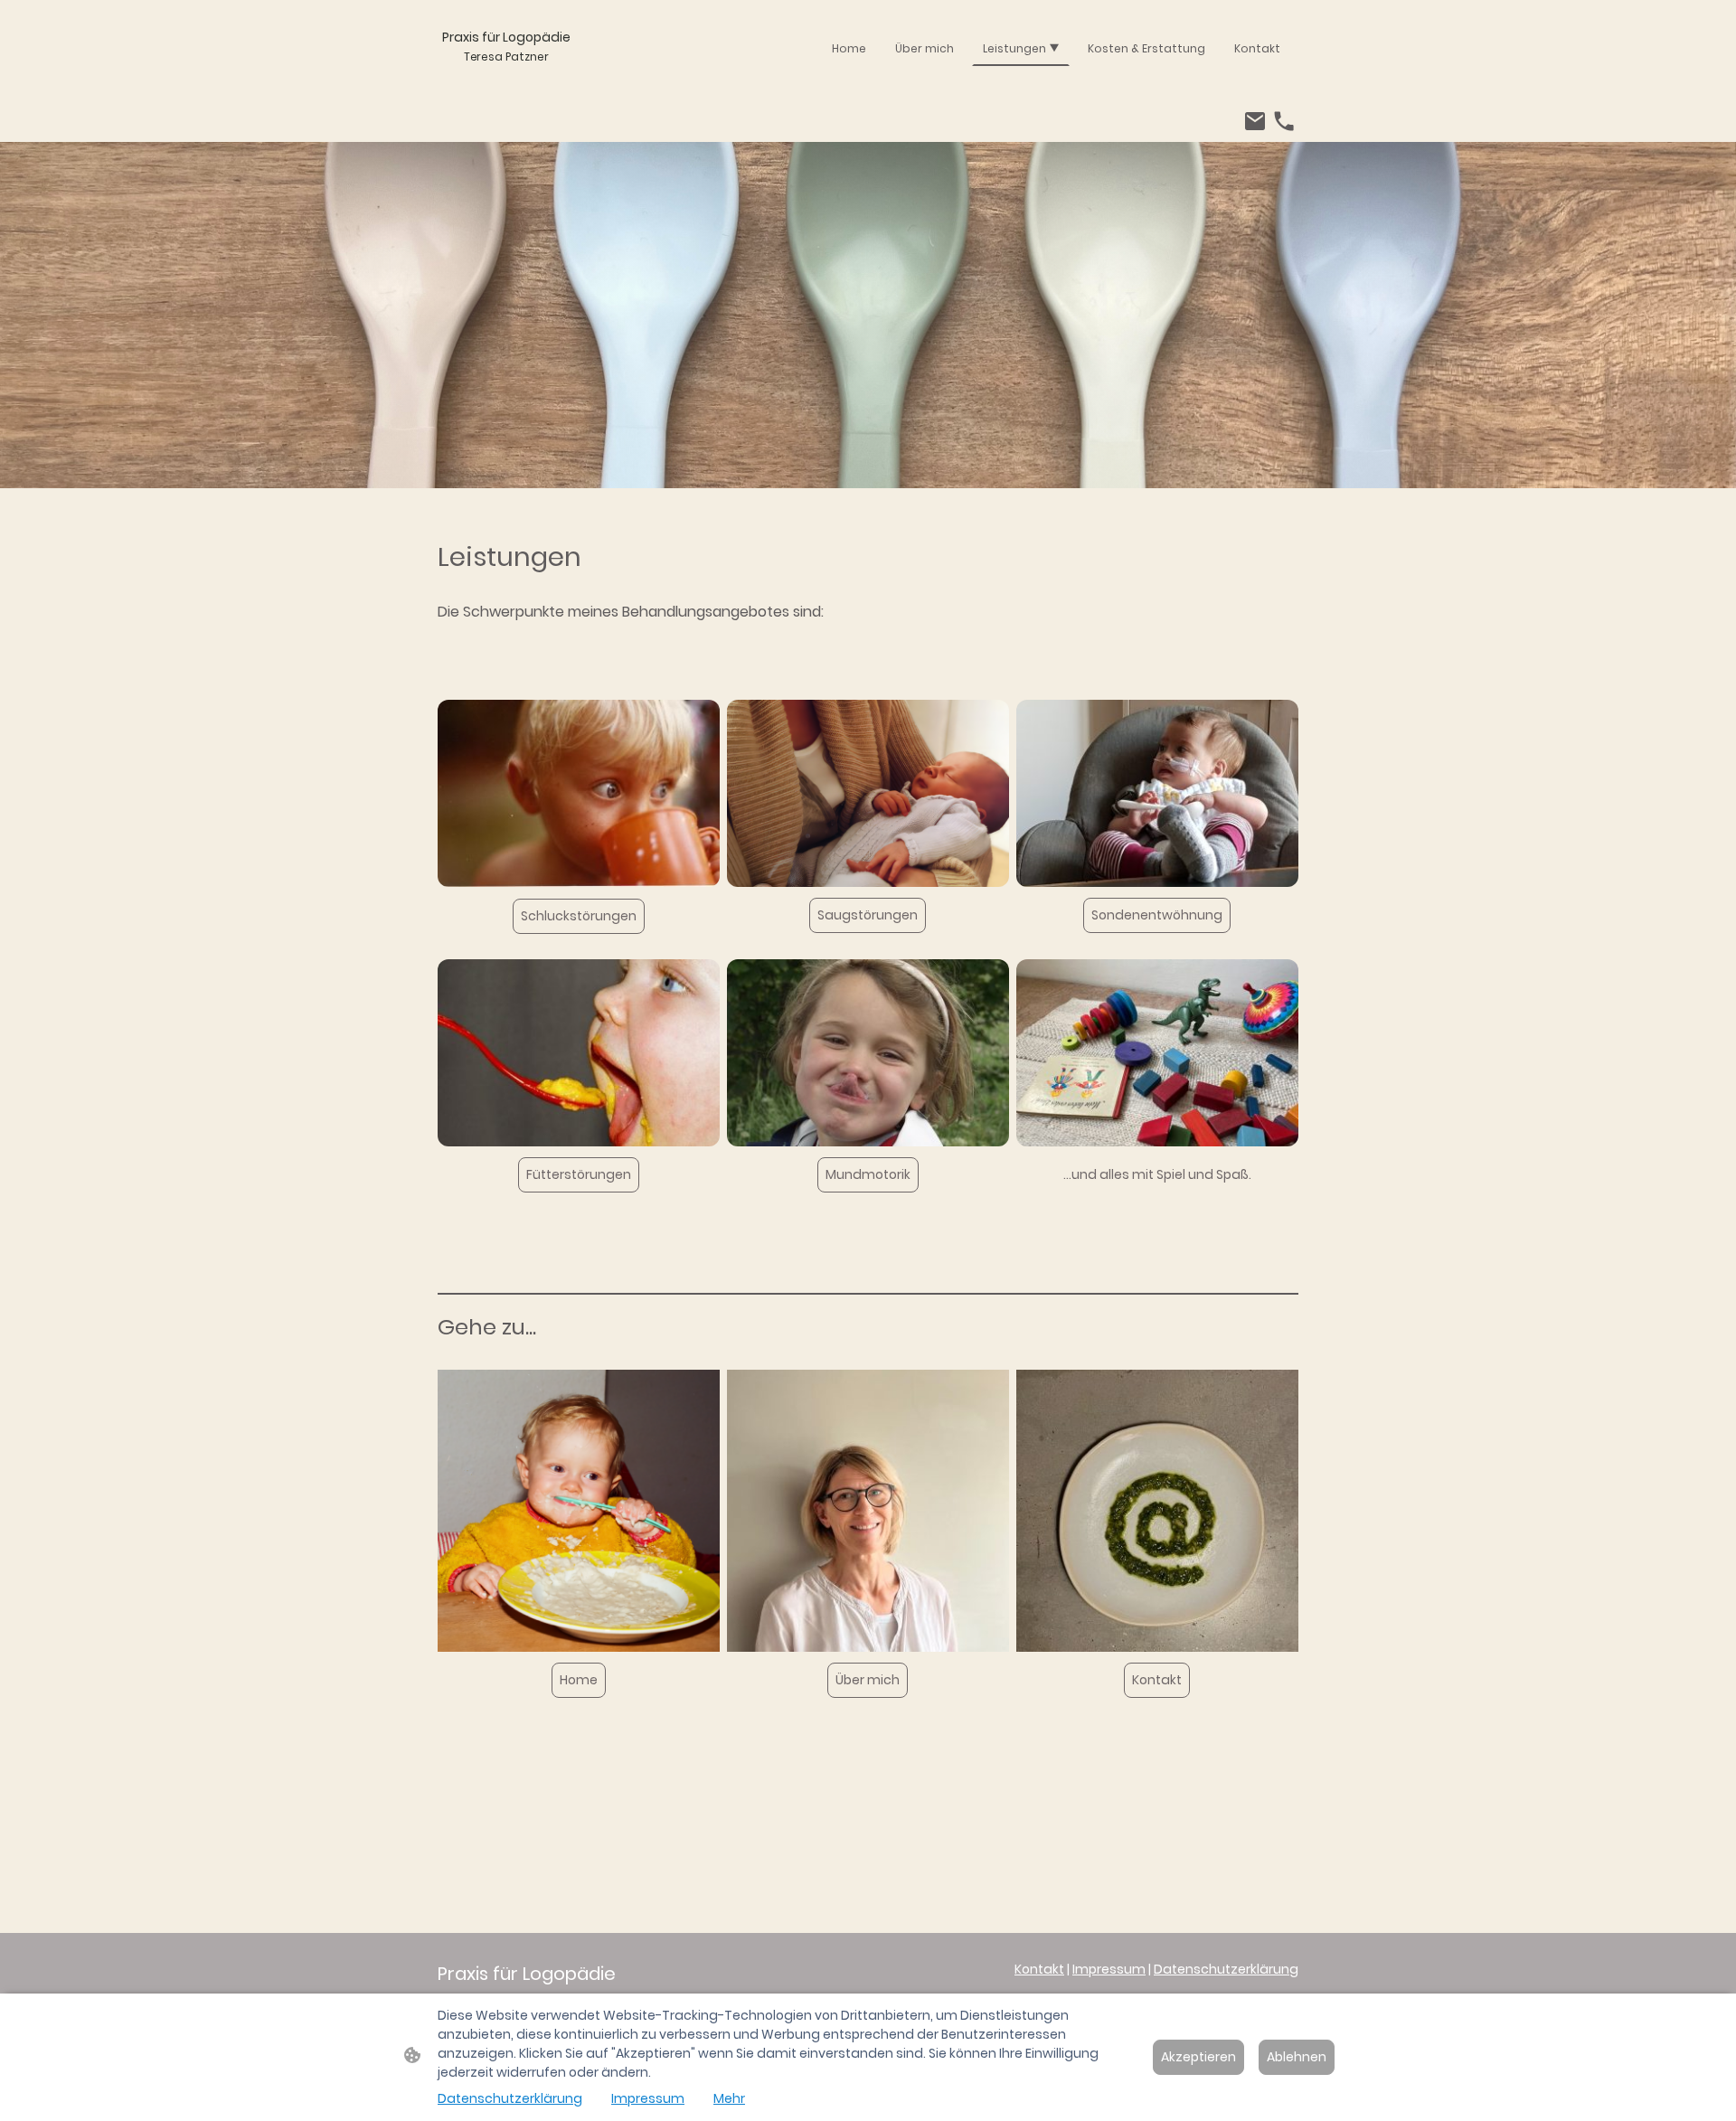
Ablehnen (1297, 2057)
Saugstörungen (868, 915)
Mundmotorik (868, 1174)
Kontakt (1157, 1680)
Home (579, 1680)
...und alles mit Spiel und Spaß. (1157, 1174)
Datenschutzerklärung (1226, 1969)
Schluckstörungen (579, 916)
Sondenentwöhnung (1157, 915)
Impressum (1109, 1969)
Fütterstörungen (579, 1174)
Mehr (729, 2098)
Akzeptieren (1198, 2057)
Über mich (868, 1680)
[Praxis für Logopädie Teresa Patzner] (506, 84)
